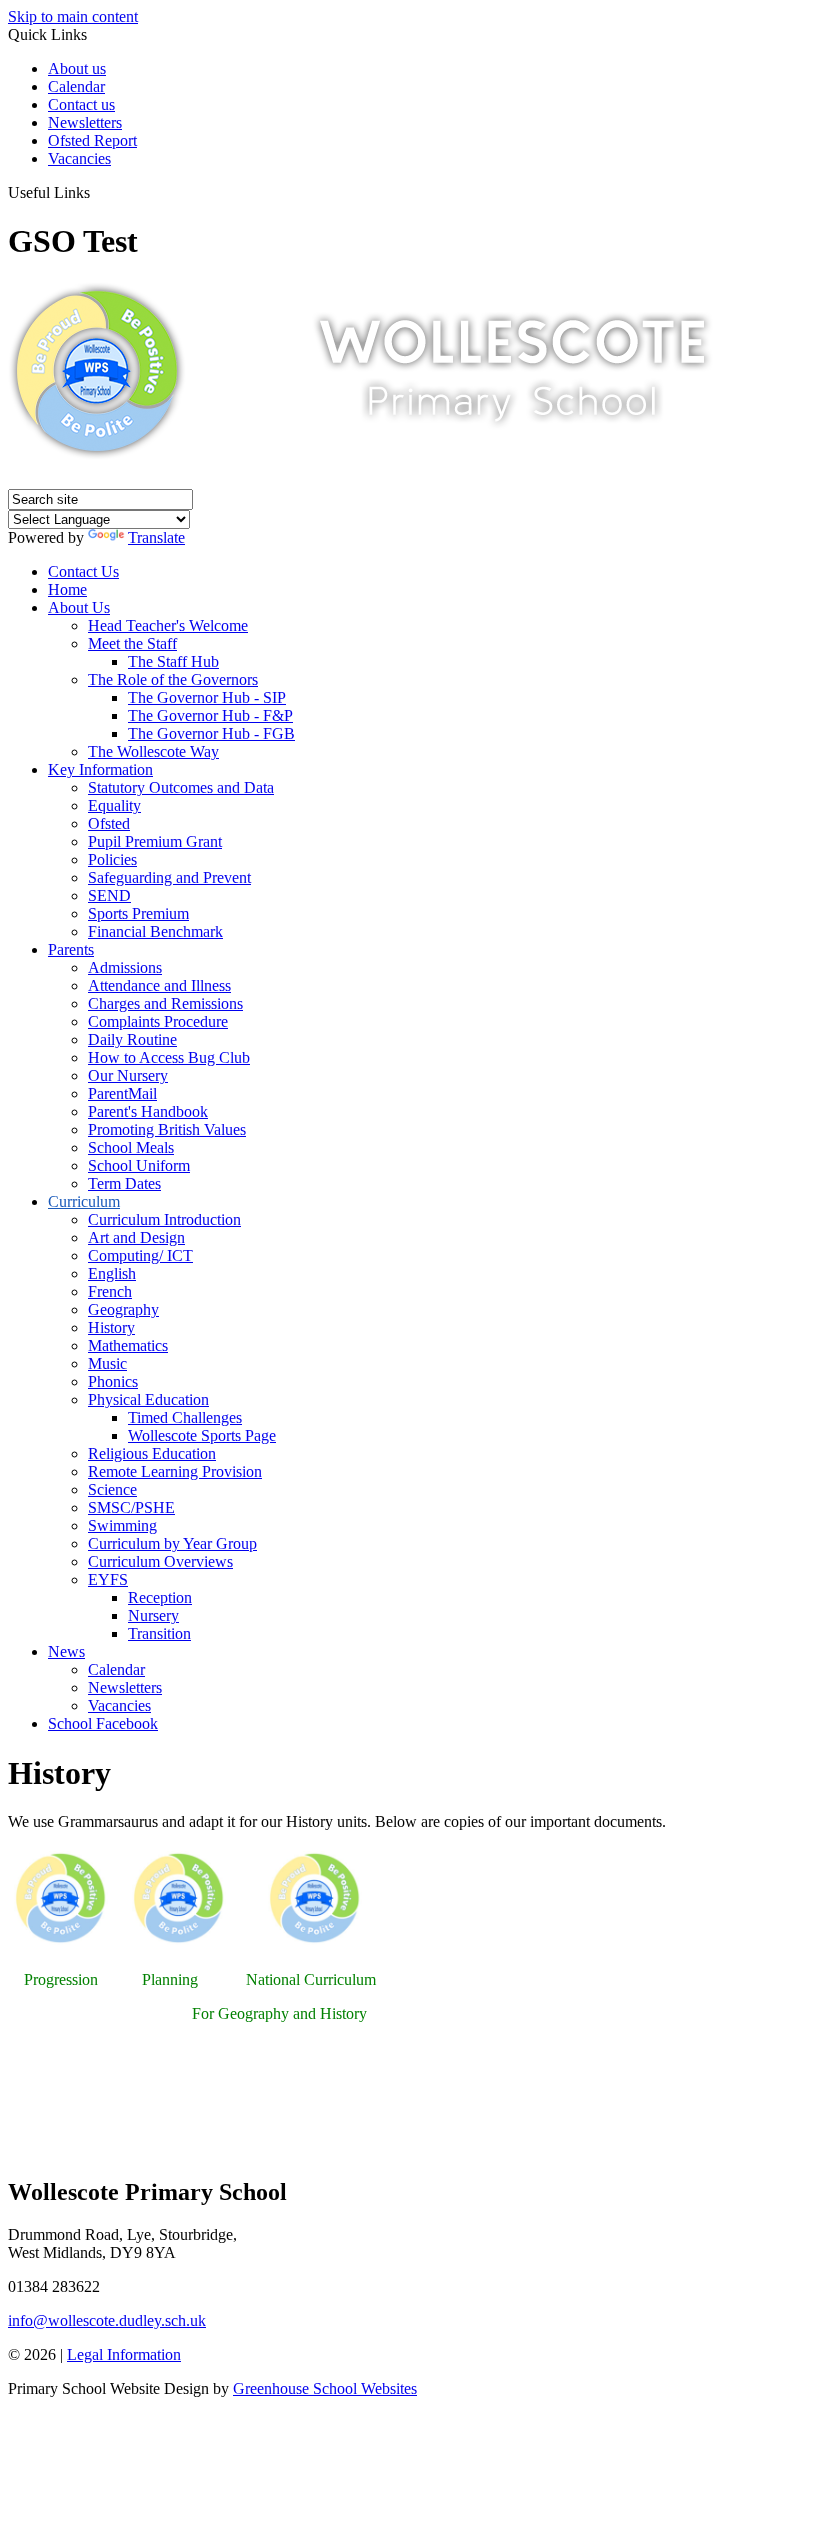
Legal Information (124, 2354)
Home (67, 589)
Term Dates (124, 1183)
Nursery (153, 1615)
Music (107, 1363)
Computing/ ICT (140, 1255)
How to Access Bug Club (169, 1057)
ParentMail (122, 1093)
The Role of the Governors (173, 679)
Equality (114, 805)
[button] (97, 192)
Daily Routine (132, 1039)
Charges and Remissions (165, 1003)
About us (77, 68)
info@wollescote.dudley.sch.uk (107, 2320)
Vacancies (79, 158)
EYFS (108, 1579)
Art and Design (136, 1237)
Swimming (122, 1525)
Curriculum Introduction (164, 1219)
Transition (159, 1633)
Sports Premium (138, 913)
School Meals (131, 1147)
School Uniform (139, 1165)
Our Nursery (128, 1075)
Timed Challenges (185, 1417)
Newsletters (85, 122)
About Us (79, 607)
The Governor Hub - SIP (207, 697)
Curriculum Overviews (160, 1561)
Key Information (100, 769)
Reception (160, 1597)
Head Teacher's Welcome (168, 625)
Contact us (81, 104)
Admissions (125, 967)
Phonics (113, 1381)
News (66, 1651)
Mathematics (128, 1345)
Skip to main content (73, 16)
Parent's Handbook (148, 1111)
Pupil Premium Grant (155, 841)
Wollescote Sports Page (202, 1435)
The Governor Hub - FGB (211, 733)
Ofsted (109, 823)
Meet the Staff (132, 643)
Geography (123, 1309)
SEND (109, 895)
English (112, 1273)
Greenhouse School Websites (325, 2388)
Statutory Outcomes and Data (181, 787)
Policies (112, 859)
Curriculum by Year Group (172, 1543)
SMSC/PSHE (131, 1507)
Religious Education (152, 1453)
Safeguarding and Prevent (169, 877)
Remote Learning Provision (175, 1471)
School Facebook (103, 1723)
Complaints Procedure (158, 1021)
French (110, 1291)
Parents (71, 949)
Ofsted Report (92, 140)
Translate (156, 537)
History (111, 1327)
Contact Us (83, 571)
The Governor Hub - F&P (210, 715)
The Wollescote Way (153, 751)
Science (112, 1489)
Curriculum (84, 1201)
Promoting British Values (167, 1129)
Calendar (76, 86)
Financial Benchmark (155, 931)
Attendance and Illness (159, 985)
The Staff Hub (173, 661)
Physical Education (148, 1399)
